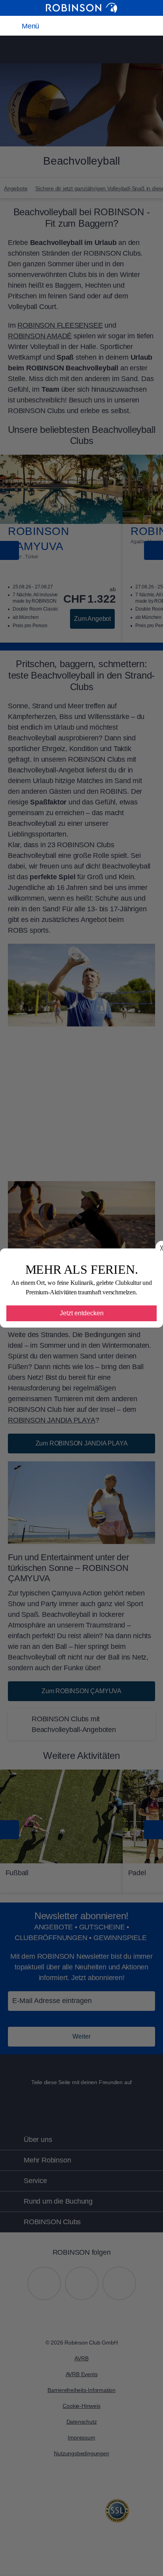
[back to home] (81, 8)
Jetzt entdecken (82, 1313)
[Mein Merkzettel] (80, 26)
